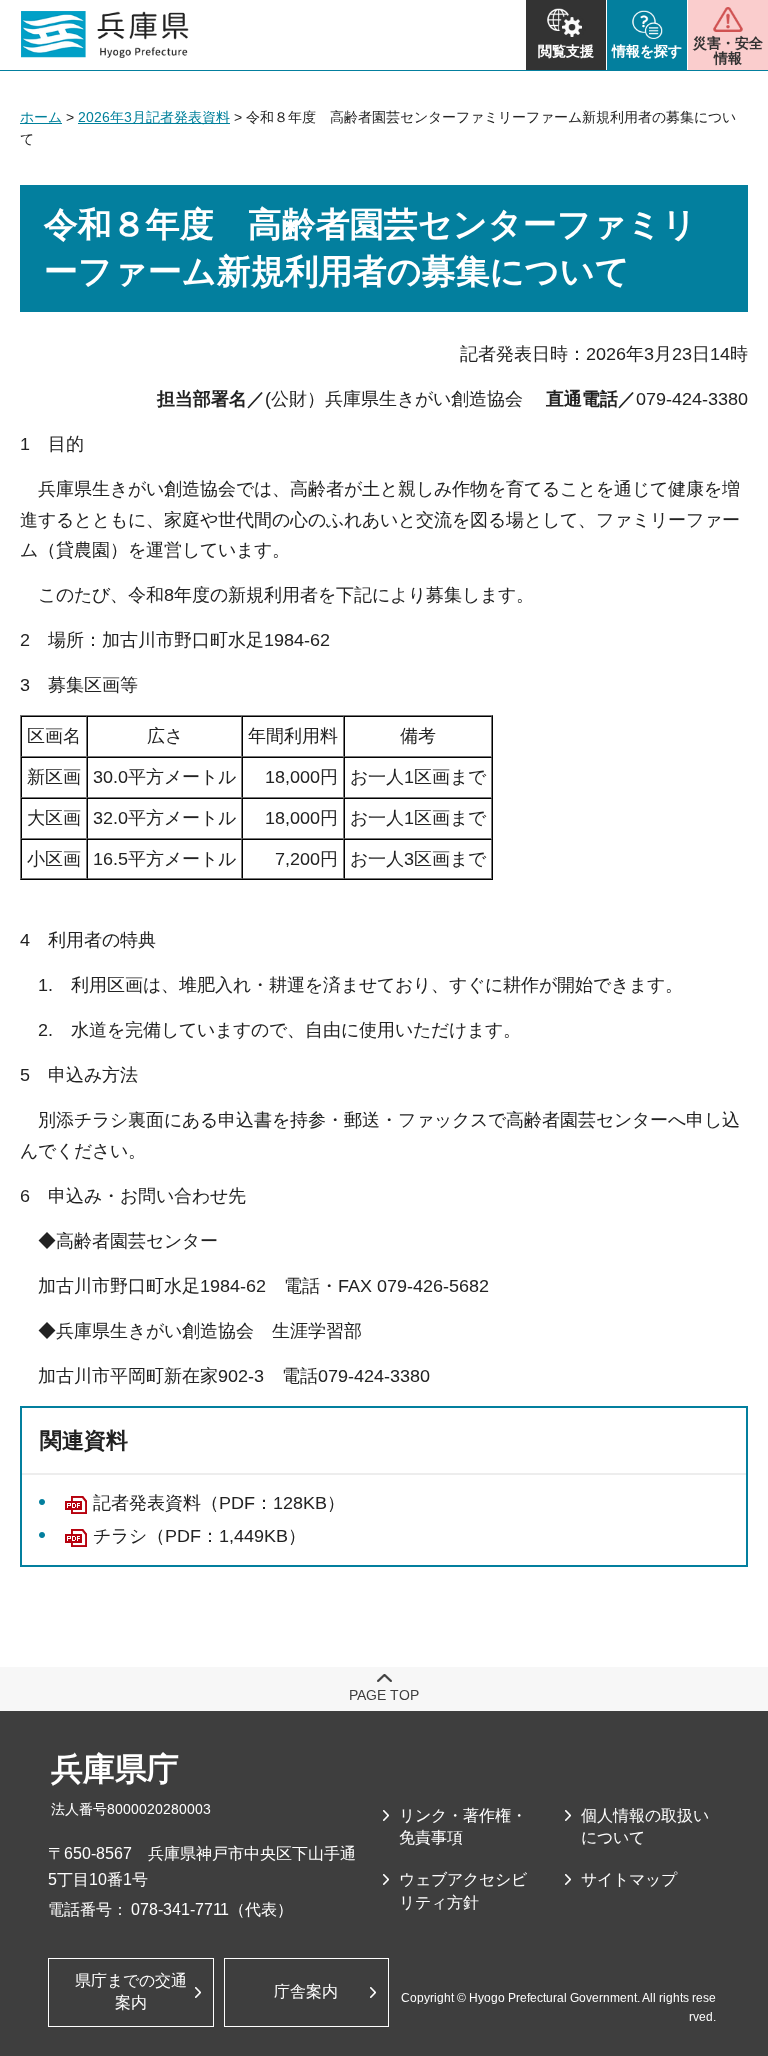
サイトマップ (629, 1879)
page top (384, 1695)
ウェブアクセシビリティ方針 (463, 1890)
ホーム (41, 117)
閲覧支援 (566, 51)
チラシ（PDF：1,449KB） (199, 1536)
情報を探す (647, 51)
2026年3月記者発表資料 (154, 117)
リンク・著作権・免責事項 (463, 1826)
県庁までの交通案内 (131, 1991)
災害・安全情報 (728, 50)
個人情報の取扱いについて (645, 1826)
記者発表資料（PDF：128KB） (219, 1503)
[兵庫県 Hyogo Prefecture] (105, 35)
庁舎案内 (306, 1991)
